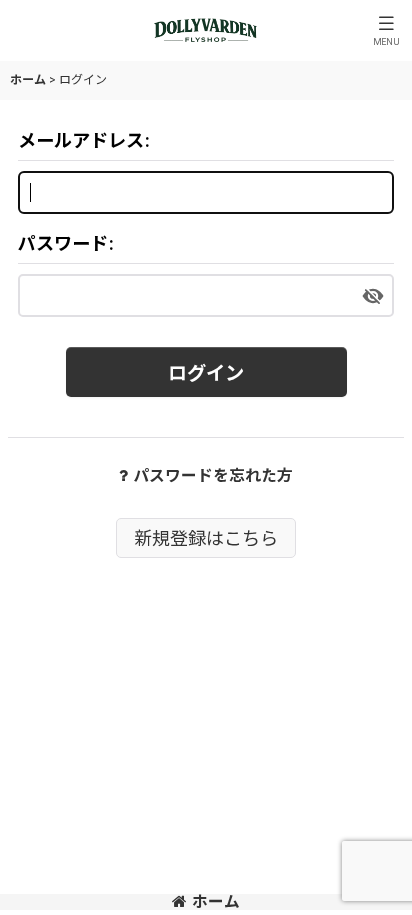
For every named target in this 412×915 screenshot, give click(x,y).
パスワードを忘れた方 (213, 475)
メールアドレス (81, 140)
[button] (386, 30)
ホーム (216, 901)
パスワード (63, 243)
